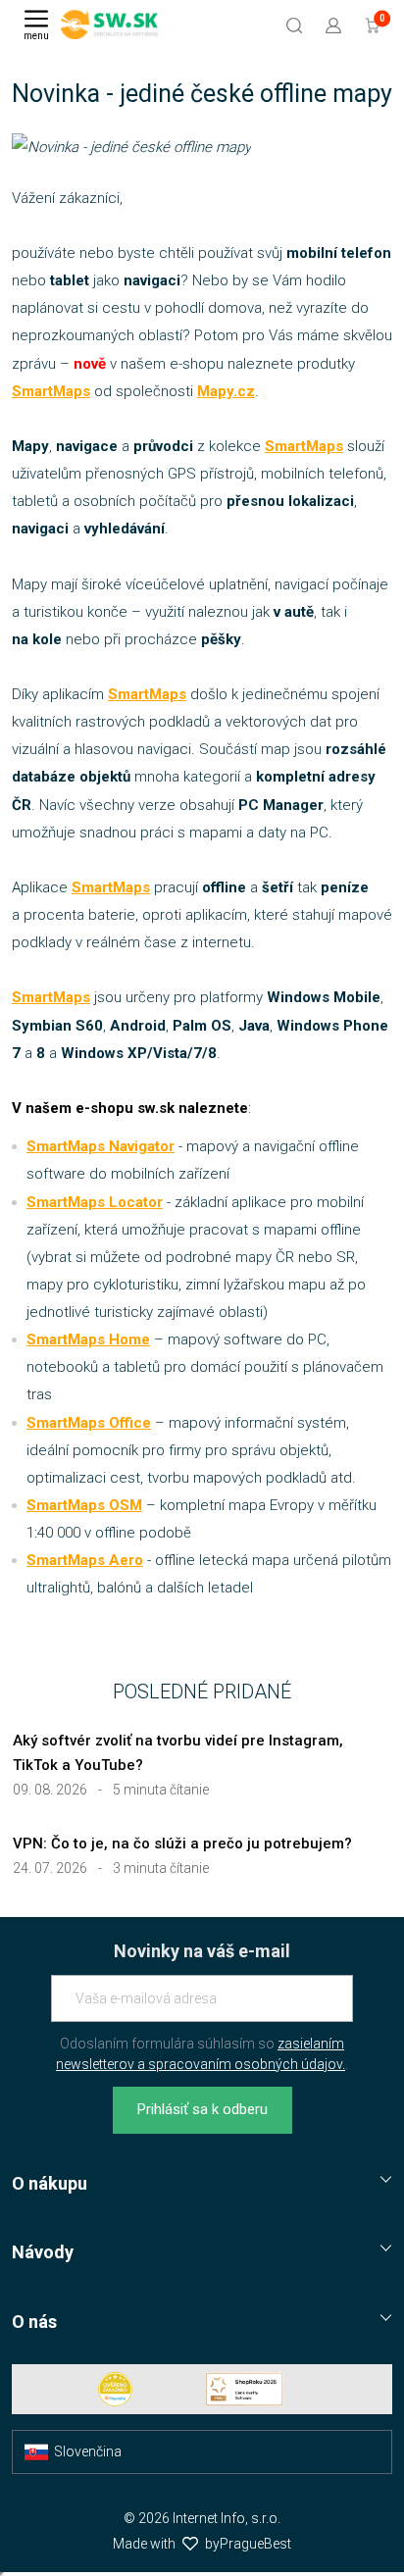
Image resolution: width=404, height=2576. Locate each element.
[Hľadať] (294, 25)
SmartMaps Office (89, 1423)
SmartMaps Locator (95, 1202)
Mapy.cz (226, 391)
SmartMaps (51, 391)
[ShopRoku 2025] (244, 2389)
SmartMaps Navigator (101, 1146)
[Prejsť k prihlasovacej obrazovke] (333, 25)
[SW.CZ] (109, 25)
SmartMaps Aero (85, 1560)
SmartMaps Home (88, 1339)
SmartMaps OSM (84, 1505)
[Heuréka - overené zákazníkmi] (116, 2389)
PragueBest (255, 2544)
